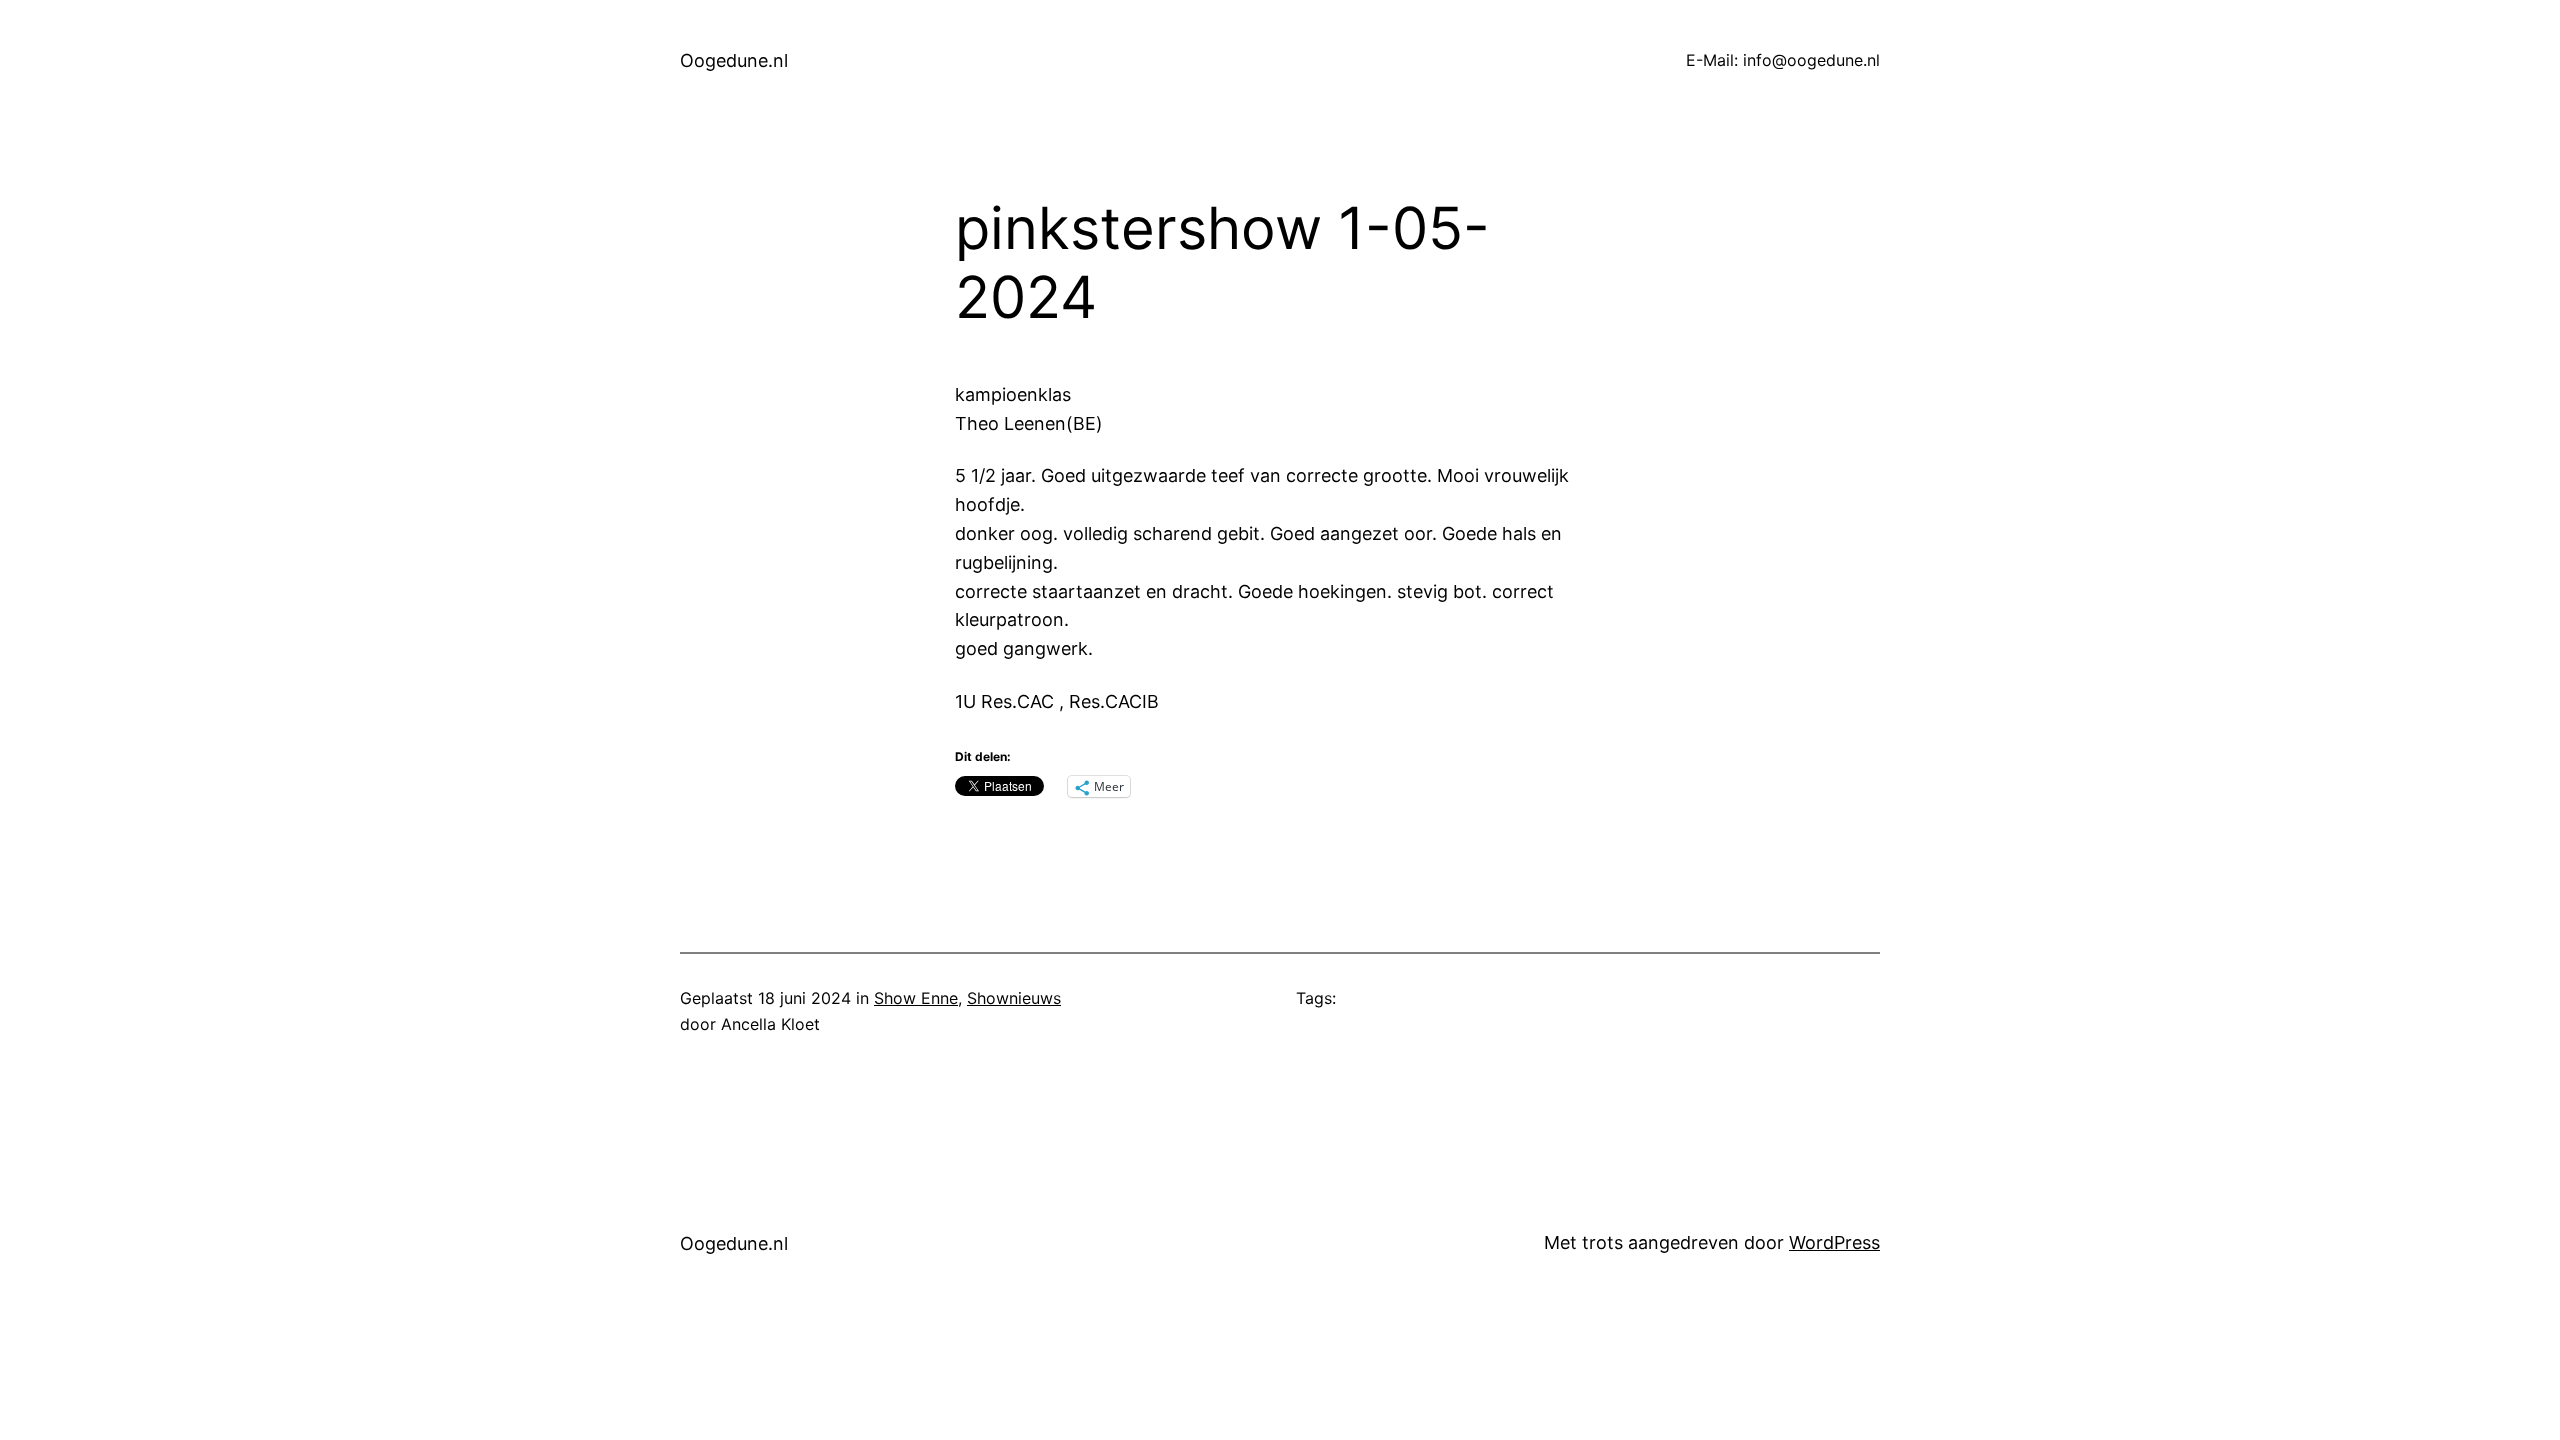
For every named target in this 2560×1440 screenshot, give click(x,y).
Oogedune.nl (734, 60)
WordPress (1834, 1242)
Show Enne (916, 998)
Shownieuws (1014, 998)
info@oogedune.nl (1811, 60)
